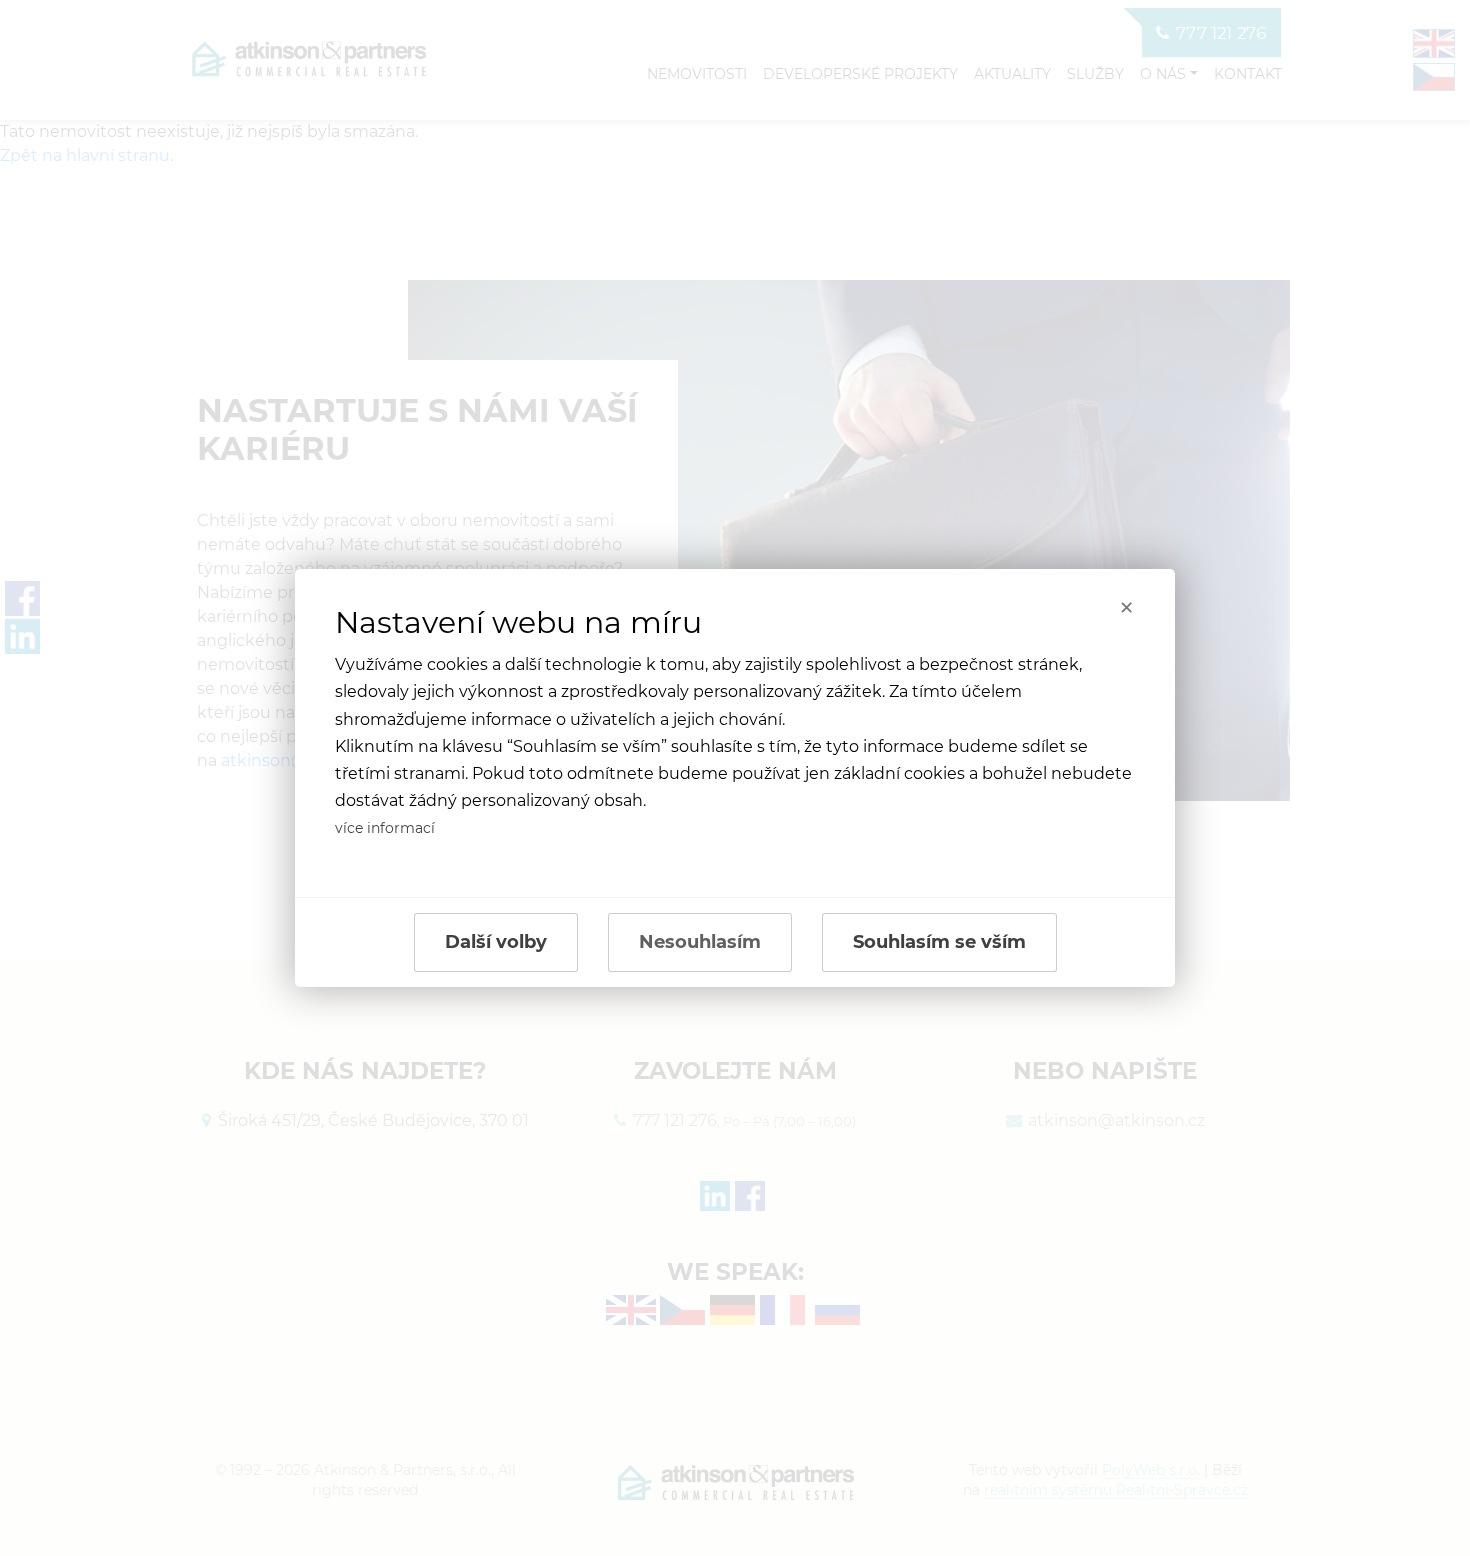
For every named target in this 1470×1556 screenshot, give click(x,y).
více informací (385, 828)
